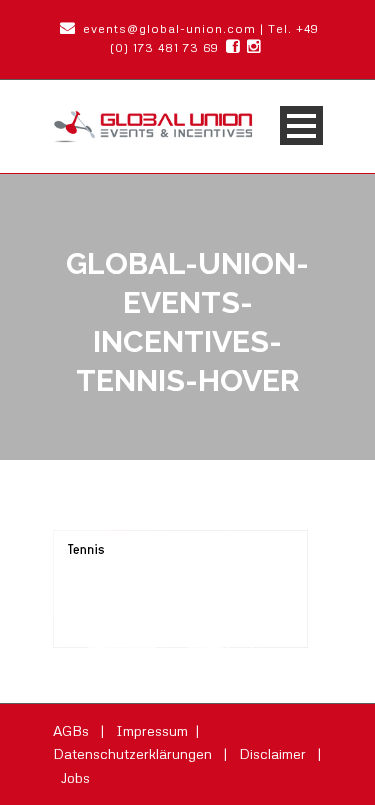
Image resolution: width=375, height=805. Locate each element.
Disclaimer (274, 753)
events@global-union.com (167, 28)
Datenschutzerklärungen (134, 753)
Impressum (154, 730)
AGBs (73, 730)
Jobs (75, 777)
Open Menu (301, 125)
